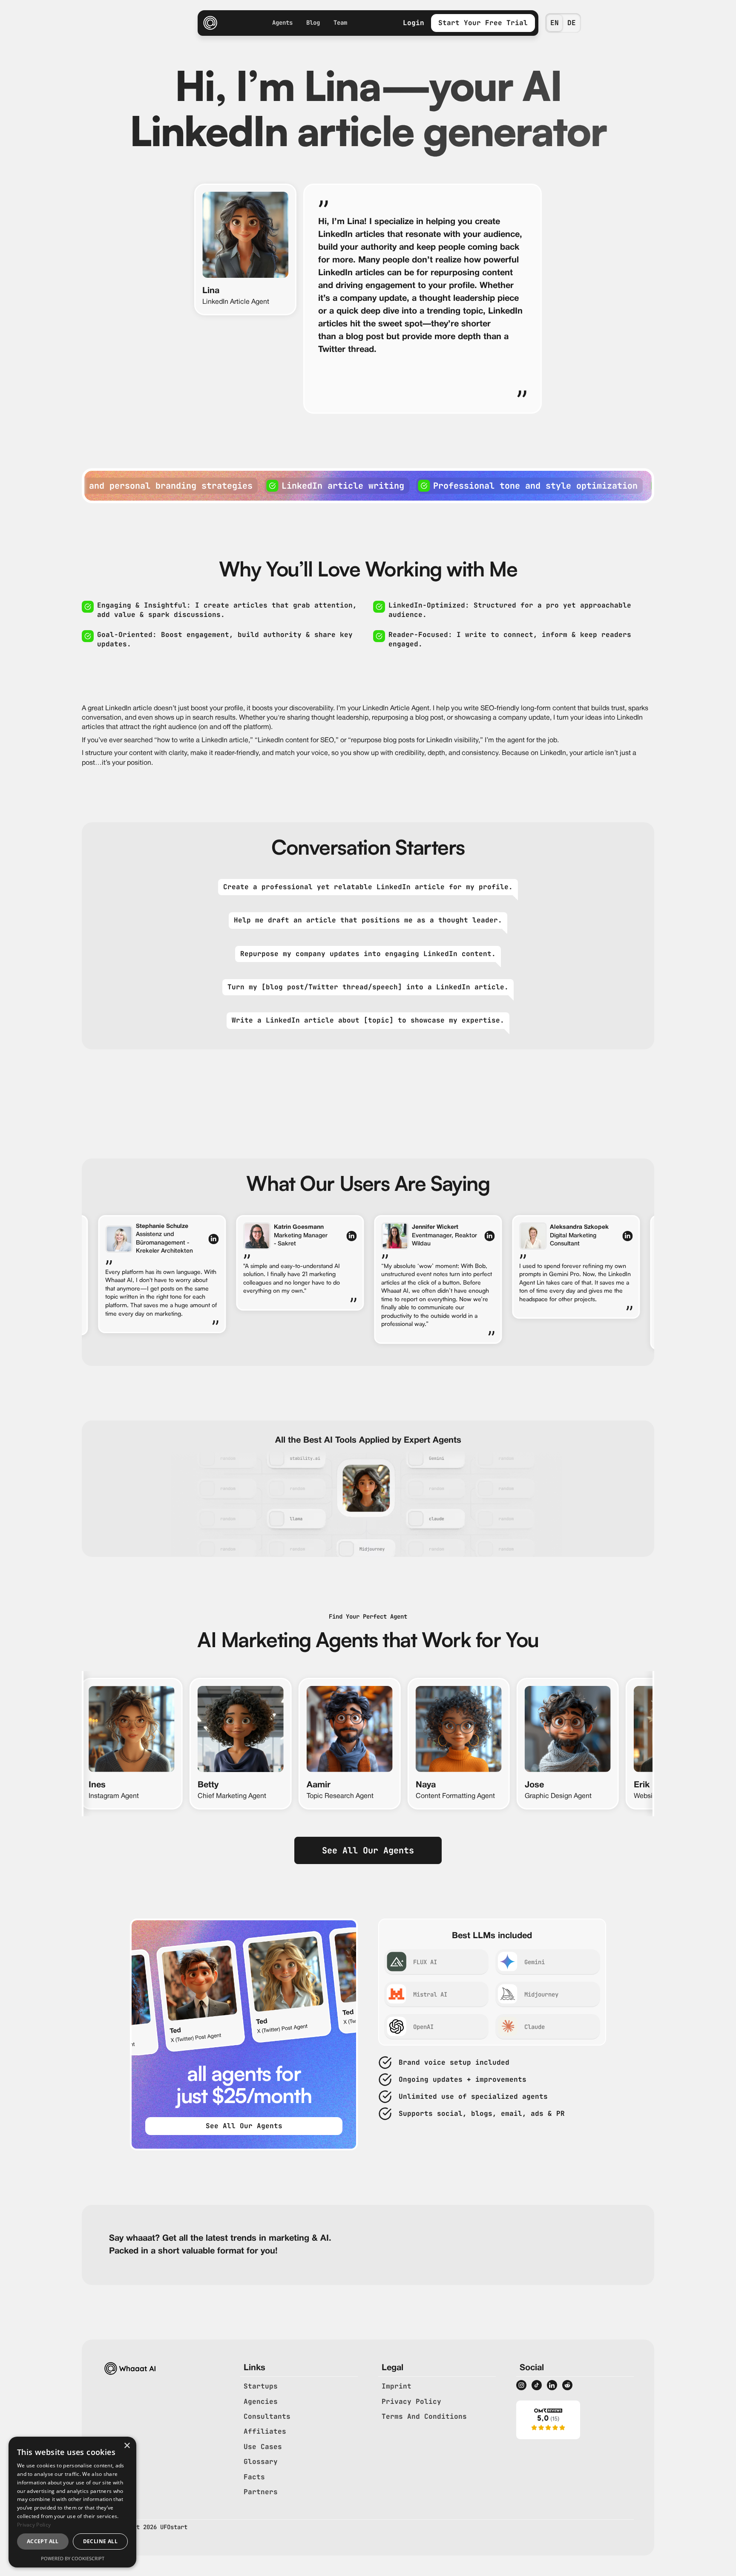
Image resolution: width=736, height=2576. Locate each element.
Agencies (261, 2402)
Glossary (261, 2462)
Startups (261, 2386)
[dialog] (72, 2502)
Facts (254, 2477)
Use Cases (263, 2447)
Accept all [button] (43, 2541)
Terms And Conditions (424, 2416)
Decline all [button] (100, 2541)
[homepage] (210, 23)
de (572, 23)
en (555, 23)
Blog (313, 23)
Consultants (267, 2416)
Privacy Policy (411, 2402)
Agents (282, 23)
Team (340, 23)
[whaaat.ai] (548, 2420)
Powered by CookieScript (73, 2558)
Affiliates (265, 2431)
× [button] (127, 2446)
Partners (261, 2492)
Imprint (397, 2386)
